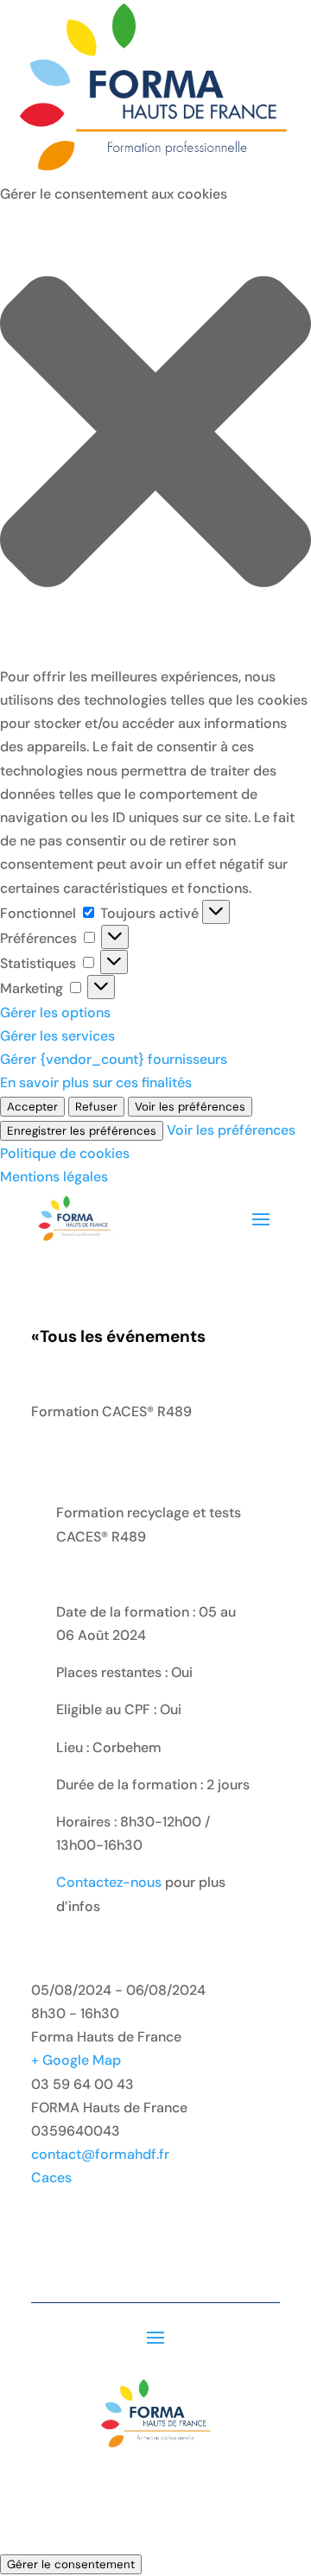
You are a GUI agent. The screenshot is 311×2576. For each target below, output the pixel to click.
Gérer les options (55, 1013)
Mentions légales (54, 1177)
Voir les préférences (190, 1107)
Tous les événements (118, 1336)
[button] (155, 435)
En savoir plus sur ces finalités (96, 1082)
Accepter (32, 1107)
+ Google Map (76, 2060)
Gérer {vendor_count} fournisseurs (114, 1059)
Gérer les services (57, 1036)
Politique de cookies (65, 1153)
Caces (51, 2177)
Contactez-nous (109, 1882)
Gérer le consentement (71, 2564)
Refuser (96, 1107)
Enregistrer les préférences (82, 1131)
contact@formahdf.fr (100, 2154)
